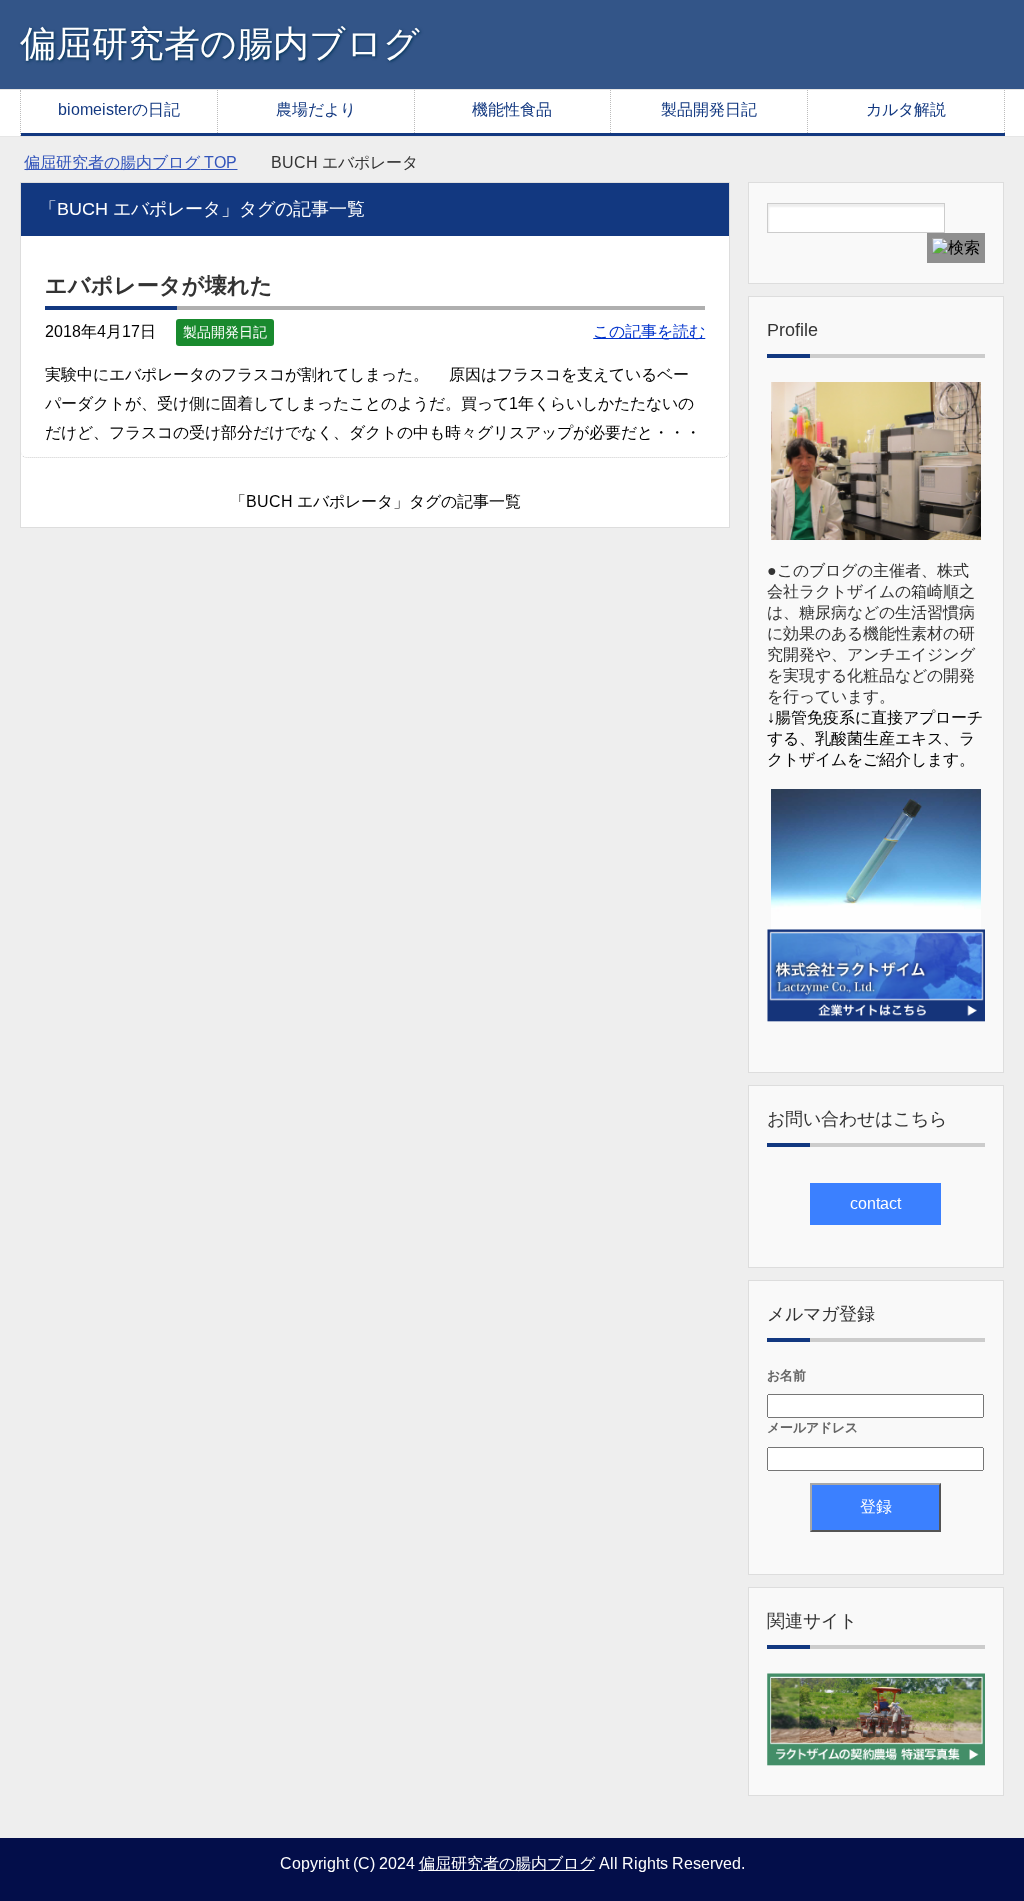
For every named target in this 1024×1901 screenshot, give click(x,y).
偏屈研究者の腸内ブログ (220, 43)
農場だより (316, 109)
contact (875, 1203)
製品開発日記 (709, 109)
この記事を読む (649, 331)
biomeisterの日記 (119, 109)
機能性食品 (512, 109)
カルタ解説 (906, 109)
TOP (130, 162)
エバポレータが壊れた (159, 285)
